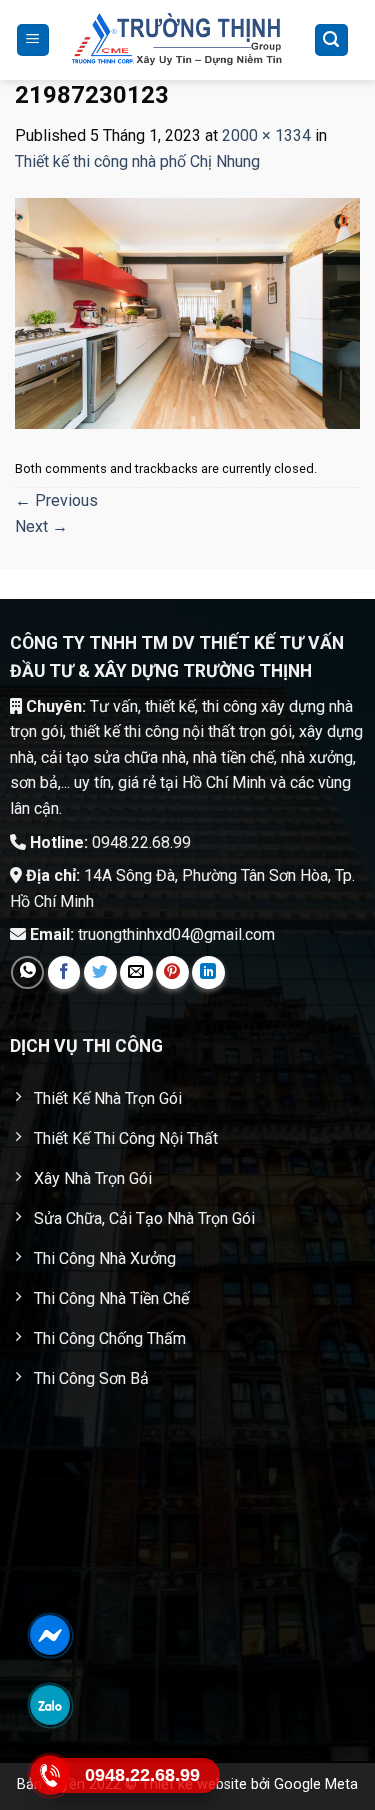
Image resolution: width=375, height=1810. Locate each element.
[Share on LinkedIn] (208, 972)
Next (41, 526)
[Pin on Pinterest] (172, 972)
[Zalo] (49, 1705)
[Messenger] (49, 1635)
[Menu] (33, 40)
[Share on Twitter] (100, 972)
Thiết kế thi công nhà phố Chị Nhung (137, 161)
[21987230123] (187, 312)
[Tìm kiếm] (332, 40)
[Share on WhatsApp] (27, 972)
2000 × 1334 (266, 135)
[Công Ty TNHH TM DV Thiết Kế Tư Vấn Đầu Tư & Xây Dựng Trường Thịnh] (177, 40)
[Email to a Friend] (136, 972)
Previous (56, 500)
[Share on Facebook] (64, 972)
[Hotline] (49, 1775)
